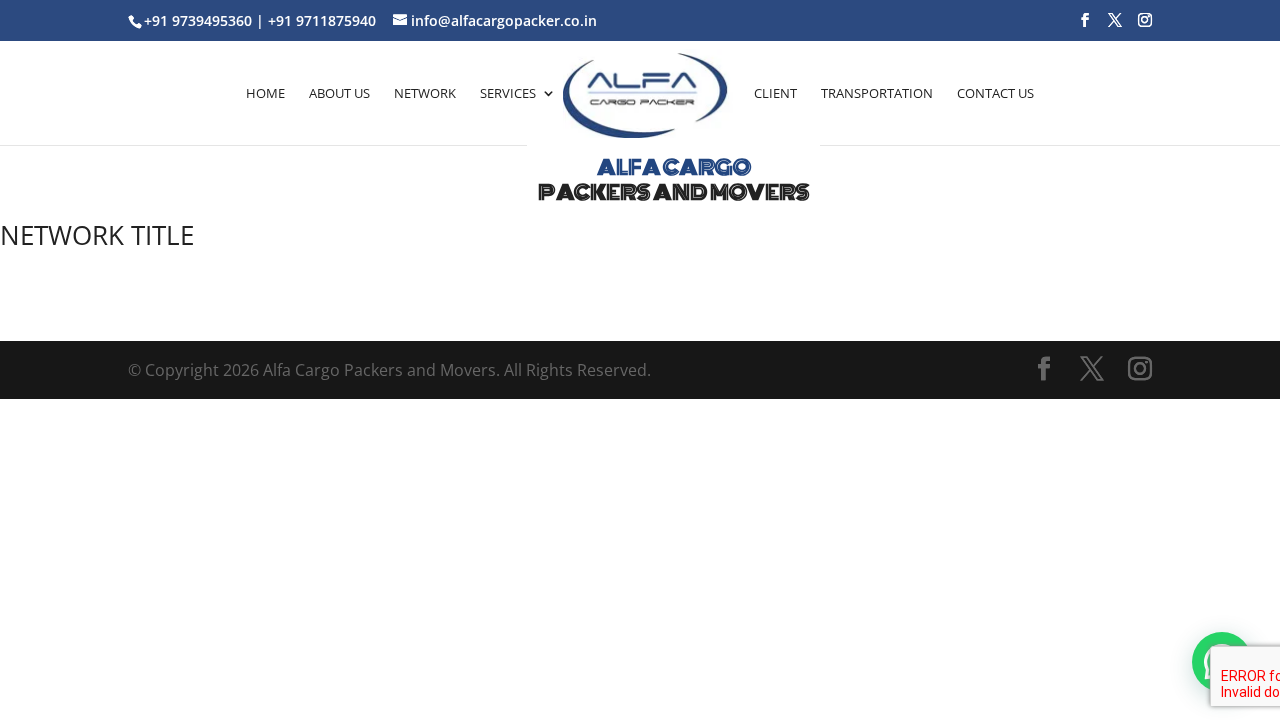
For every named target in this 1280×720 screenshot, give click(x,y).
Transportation (877, 93)
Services (508, 93)
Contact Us (995, 93)
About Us (339, 93)
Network (425, 93)
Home (265, 93)
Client (775, 93)
